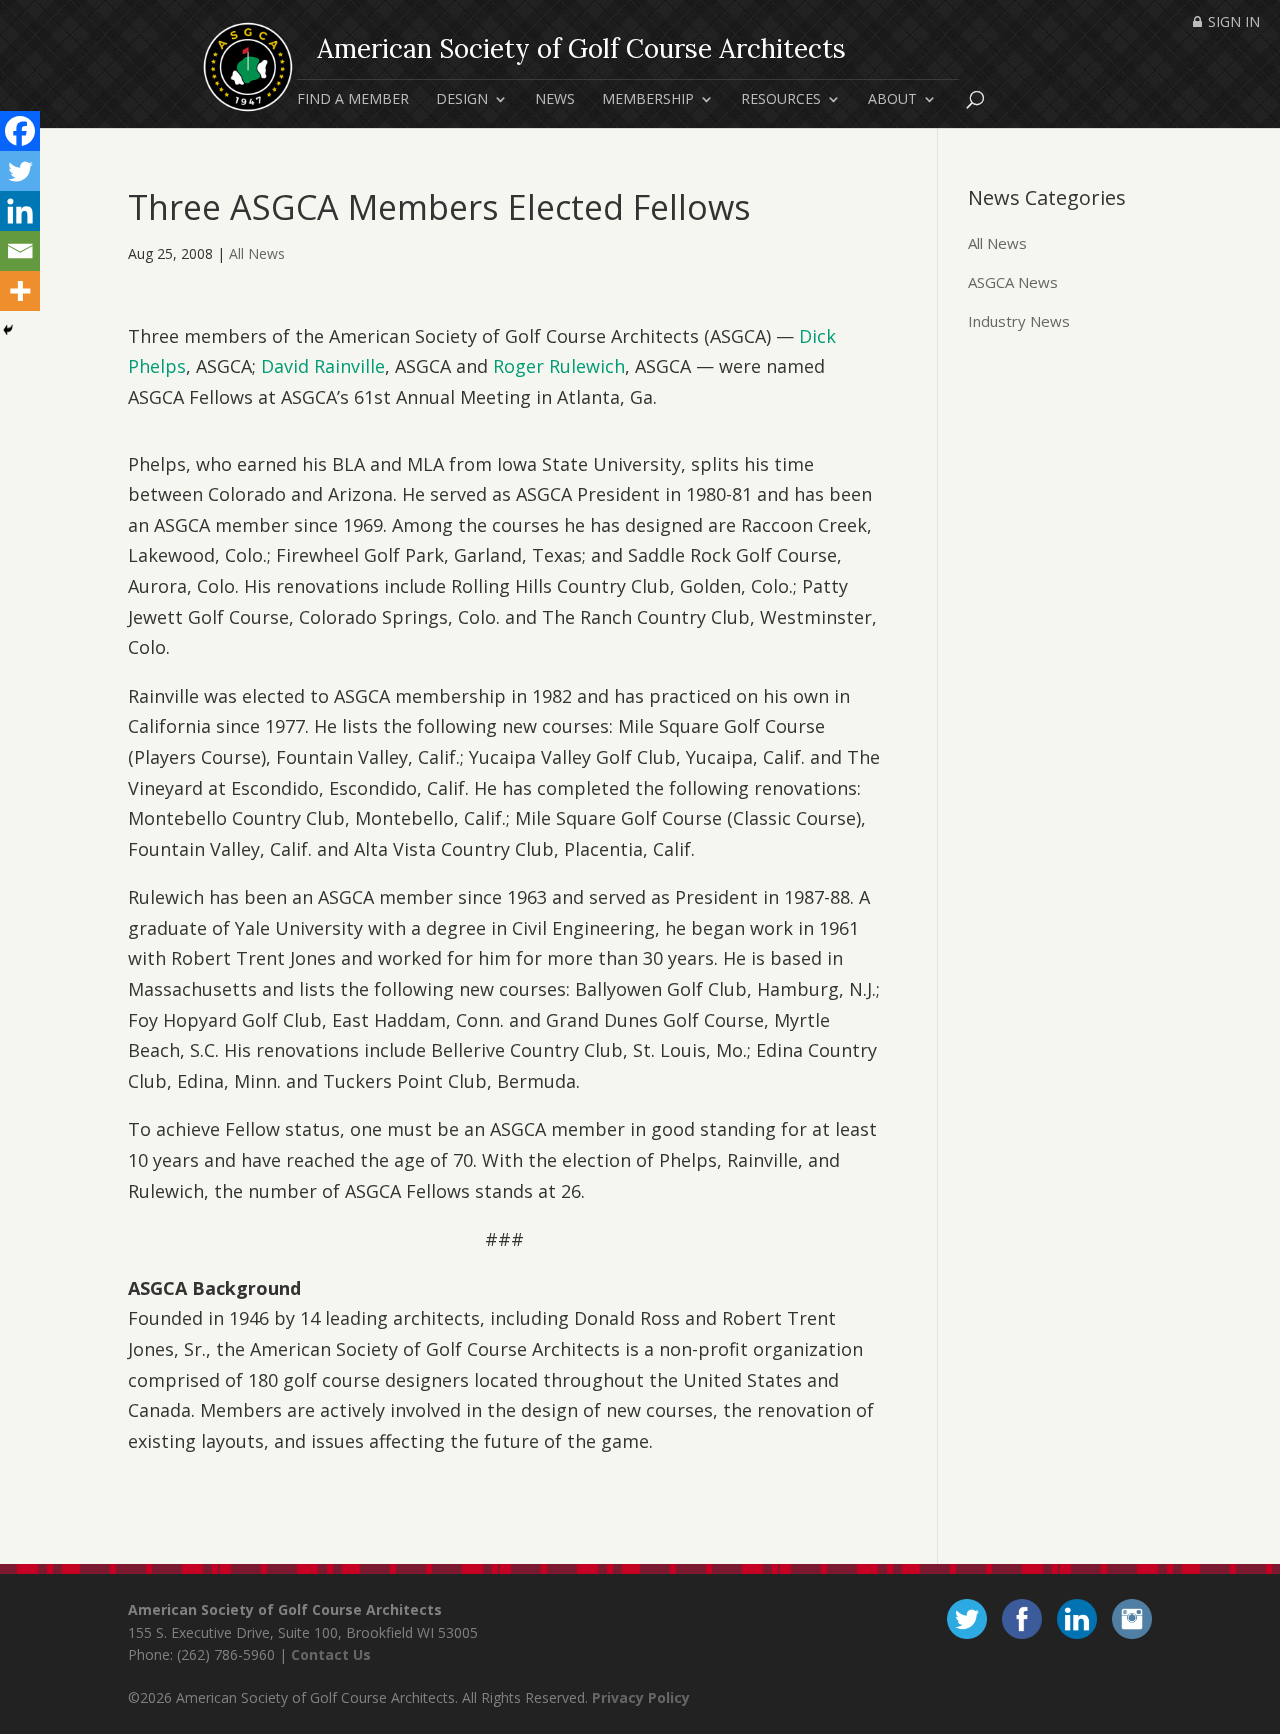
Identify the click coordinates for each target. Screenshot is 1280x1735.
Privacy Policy (641, 1697)
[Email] (20, 251)
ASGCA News (1013, 282)
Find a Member (353, 100)
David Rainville (323, 366)
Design (462, 100)
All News (257, 253)
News (555, 100)
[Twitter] (20, 171)
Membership (648, 100)
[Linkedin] (20, 211)
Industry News (1019, 321)
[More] (20, 291)
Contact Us (331, 1654)
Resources (781, 100)
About (892, 100)
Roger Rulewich (559, 366)
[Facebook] (20, 131)
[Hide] (8, 330)
